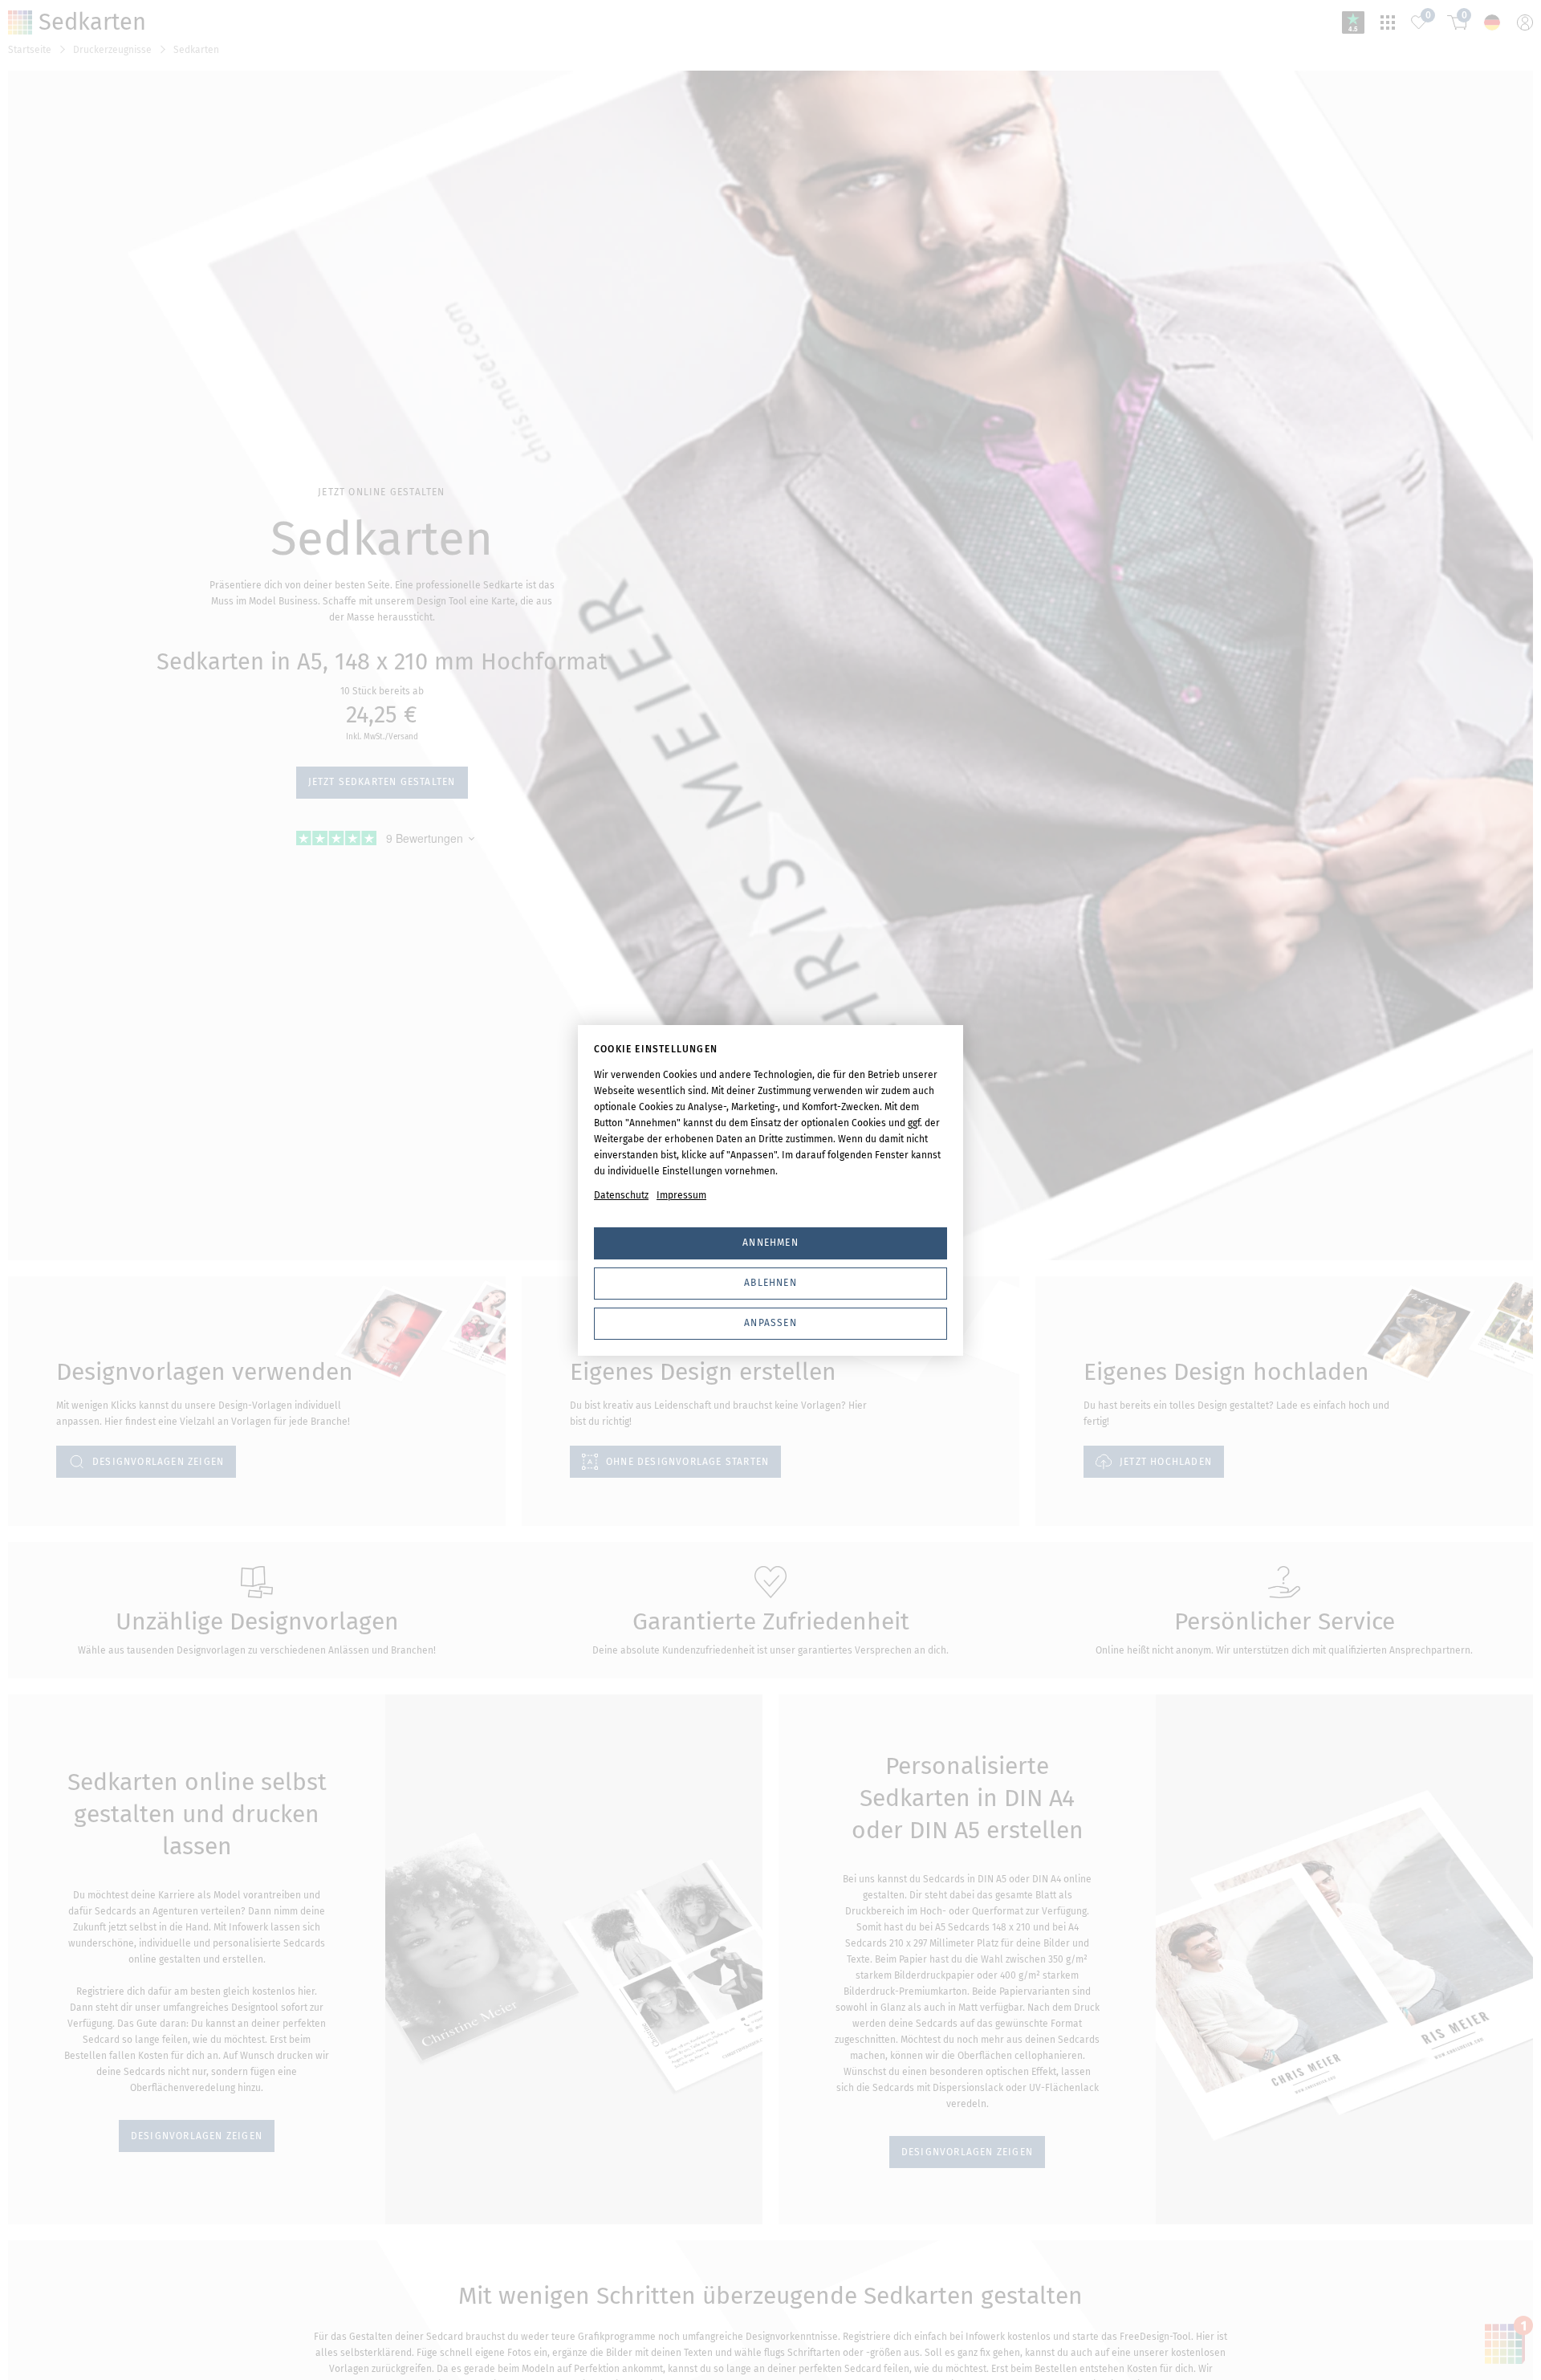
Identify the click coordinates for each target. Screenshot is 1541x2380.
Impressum (681, 1195)
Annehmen (770, 1243)
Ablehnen (770, 1283)
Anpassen (770, 1323)
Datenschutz (621, 1195)
